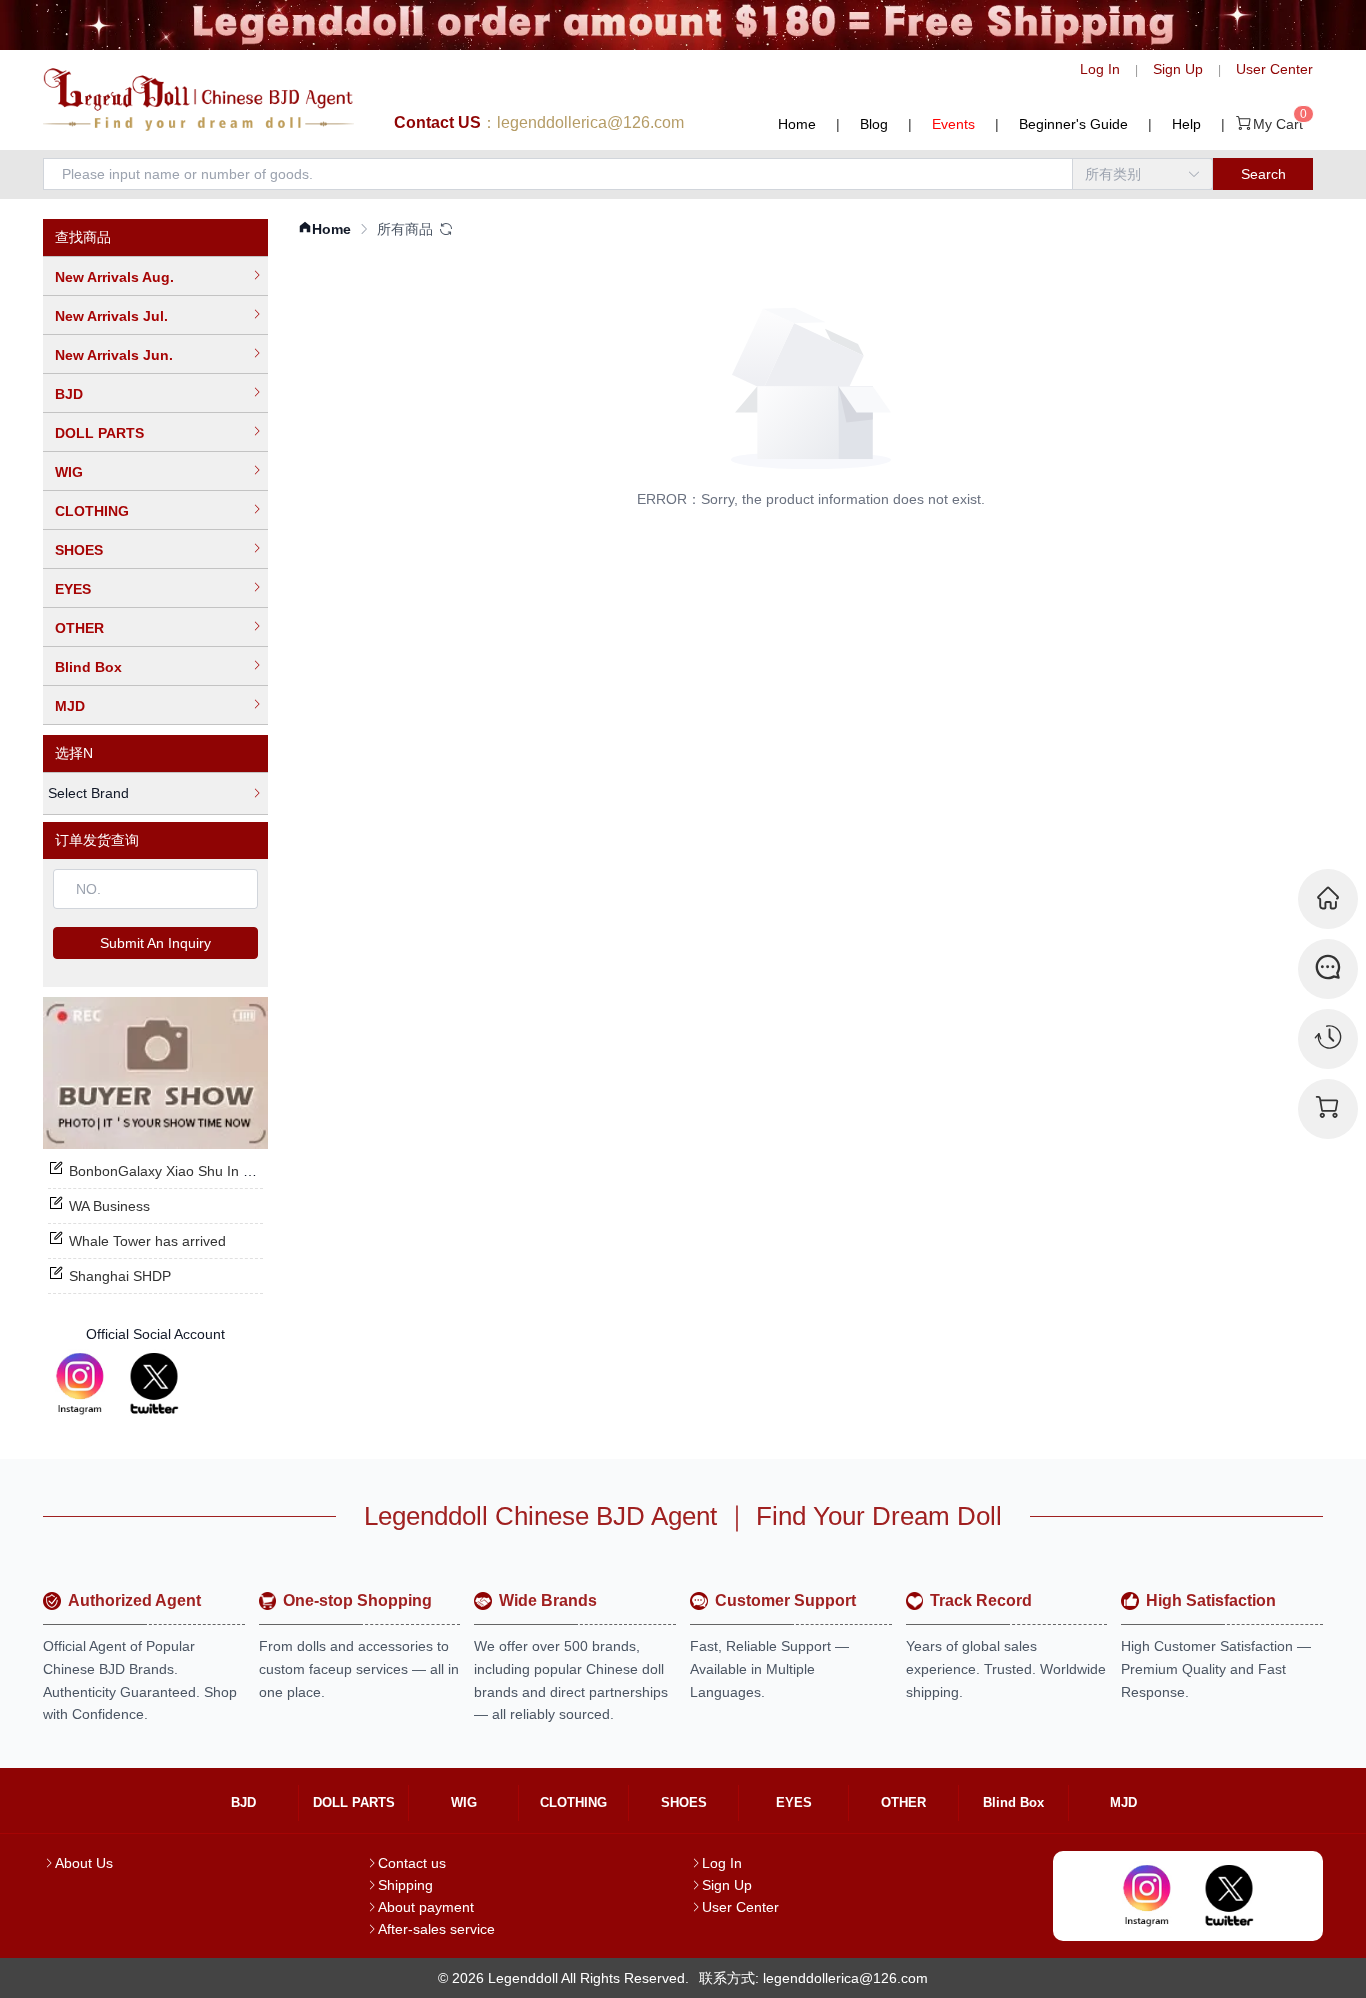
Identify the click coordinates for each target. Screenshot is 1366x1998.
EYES (73, 589)
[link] (324, 229)
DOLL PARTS (99, 433)
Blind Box (88, 667)
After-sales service (436, 1929)
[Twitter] (154, 1384)
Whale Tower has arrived (147, 1241)
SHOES (79, 550)
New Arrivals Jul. (111, 316)
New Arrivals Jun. (114, 355)
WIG (69, 472)
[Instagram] (80, 1384)
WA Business (109, 1206)
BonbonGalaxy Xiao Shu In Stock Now (189, 1171)
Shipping (405, 1885)
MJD (70, 706)
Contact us (412, 1863)
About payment (426, 1907)
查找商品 (83, 237)
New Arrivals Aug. (114, 277)
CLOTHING (92, 511)
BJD (69, 394)
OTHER (79, 628)
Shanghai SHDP (120, 1276)
